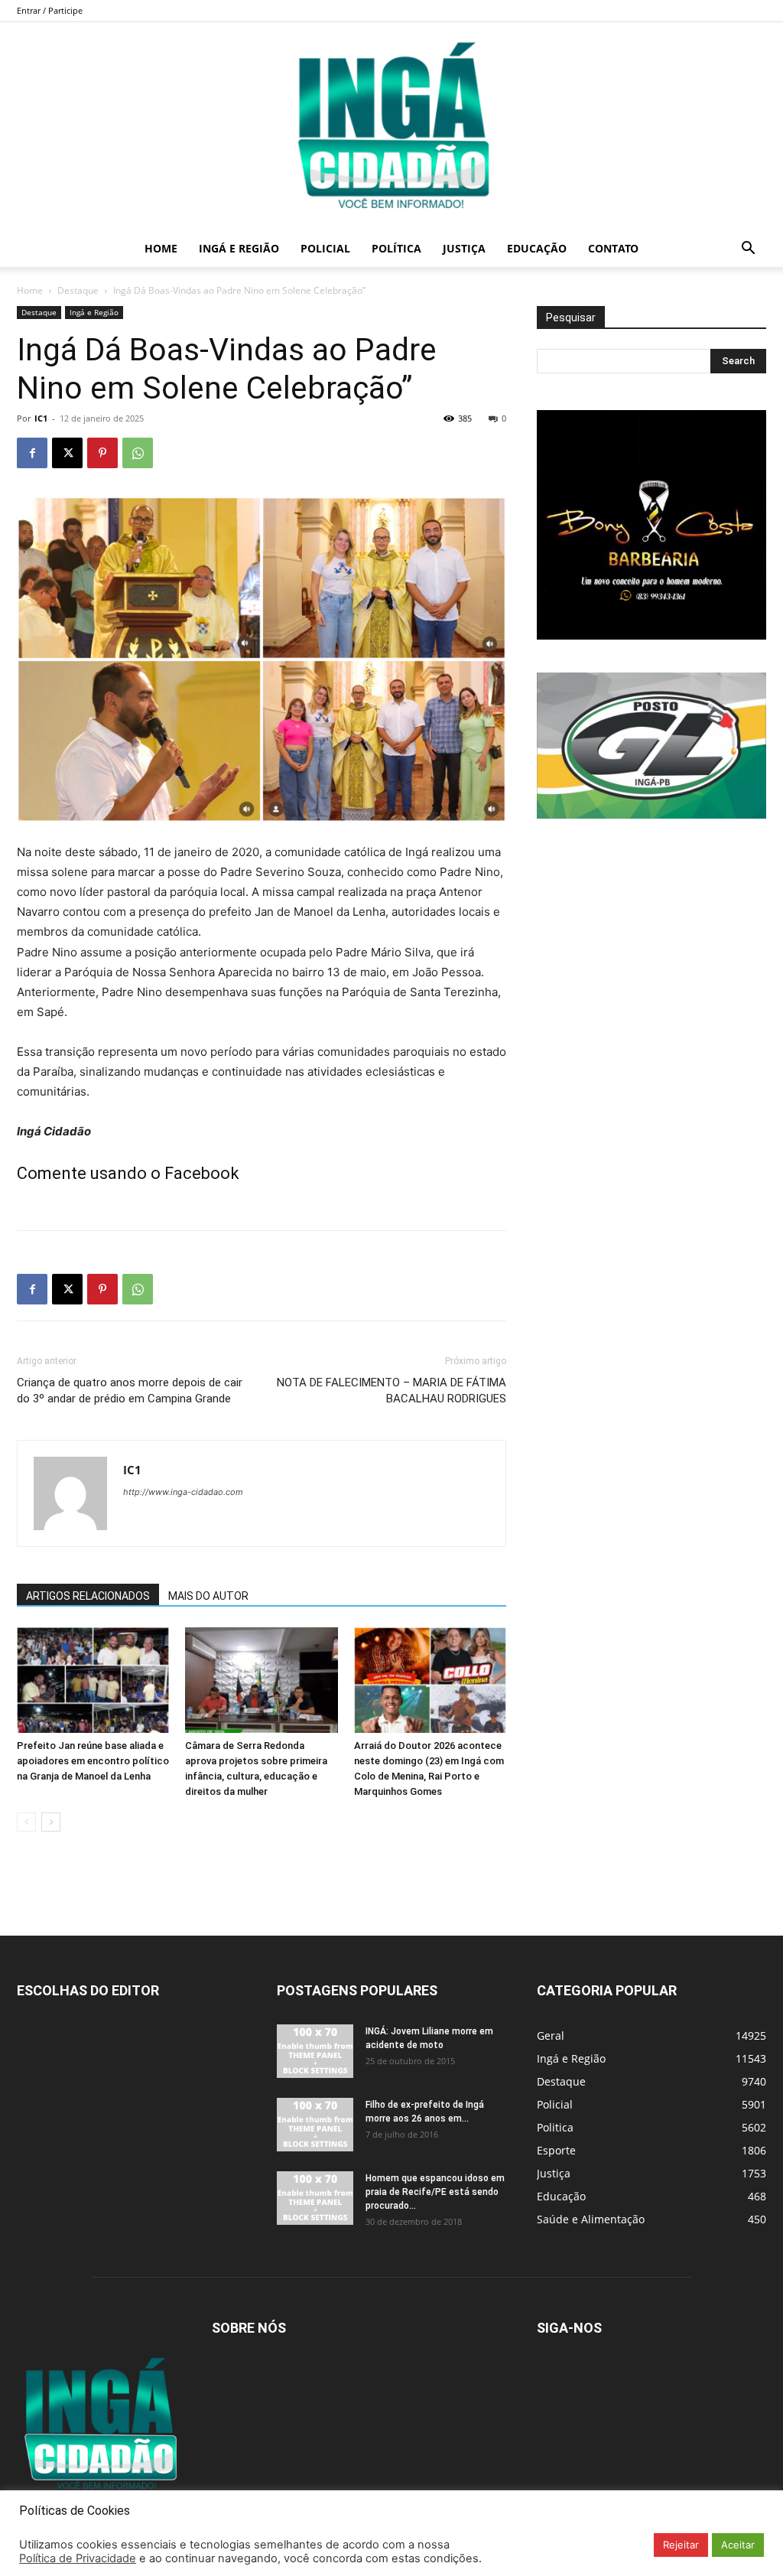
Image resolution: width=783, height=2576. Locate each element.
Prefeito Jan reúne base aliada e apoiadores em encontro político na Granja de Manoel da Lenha (93, 1761)
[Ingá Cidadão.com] (391, 126)
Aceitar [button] (738, 2545)
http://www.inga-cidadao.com (183, 1492)
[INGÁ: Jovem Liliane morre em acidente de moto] (315, 2051)
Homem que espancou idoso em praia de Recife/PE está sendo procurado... (435, 2192)
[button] (748, 250)
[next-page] (51, 1822)
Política (396, 248)
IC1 (41, 418)
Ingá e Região (239, 248)
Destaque (78, 290)
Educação (537, 248)
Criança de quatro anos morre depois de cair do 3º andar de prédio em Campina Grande (130, 1391)
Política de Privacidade (78, 2558)
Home (161, 248)
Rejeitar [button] (681, 2545)
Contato (613, 248)
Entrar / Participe (50, 10)
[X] (67, 453)
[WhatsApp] (138, 453)
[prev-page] (26, 1822)
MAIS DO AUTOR (208, 1596)
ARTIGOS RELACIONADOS (88, 1596)
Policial (325, 248)
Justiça (464, 248)
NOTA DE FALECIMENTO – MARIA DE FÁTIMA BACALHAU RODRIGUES (391, 1391)
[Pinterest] (102, 453)
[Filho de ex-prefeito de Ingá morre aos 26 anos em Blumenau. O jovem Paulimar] (315, 2125)
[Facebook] (32, 453)
